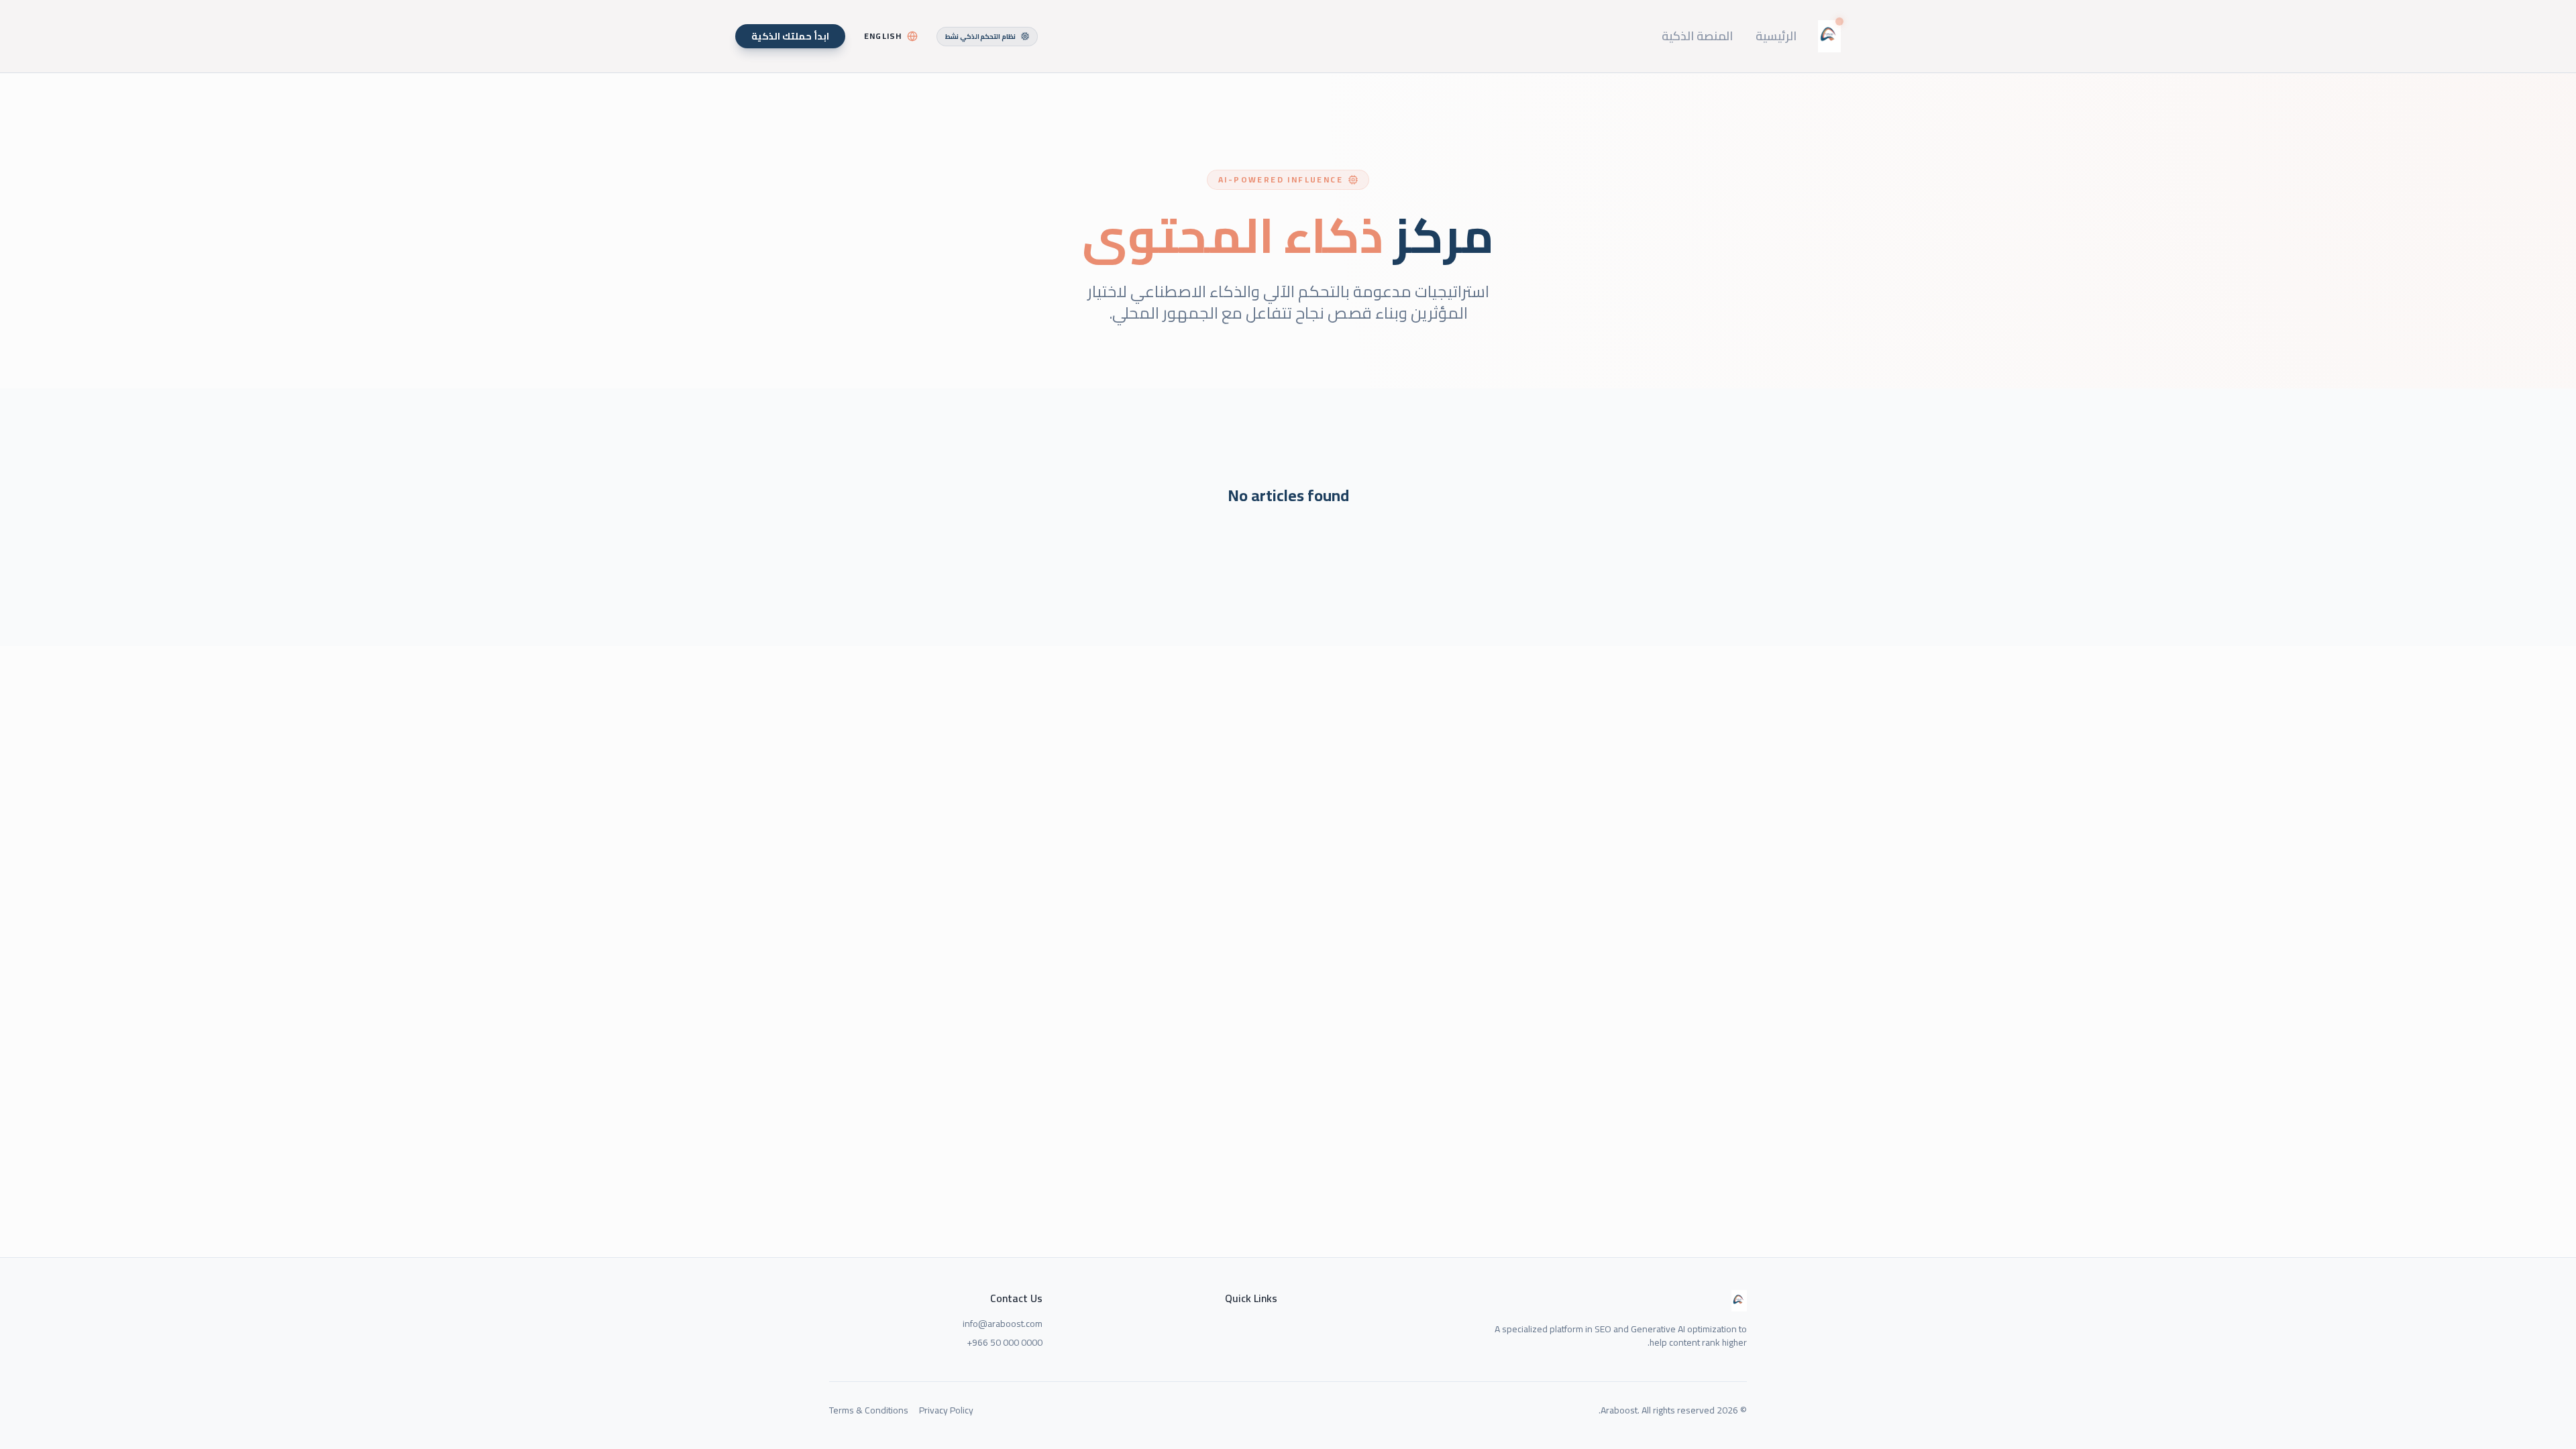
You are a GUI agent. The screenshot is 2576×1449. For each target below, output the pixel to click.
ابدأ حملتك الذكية (790, 36)
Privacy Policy (946, 1410)
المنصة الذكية (1697, 36)
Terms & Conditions (869, 1410)
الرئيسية (1776, 36)
